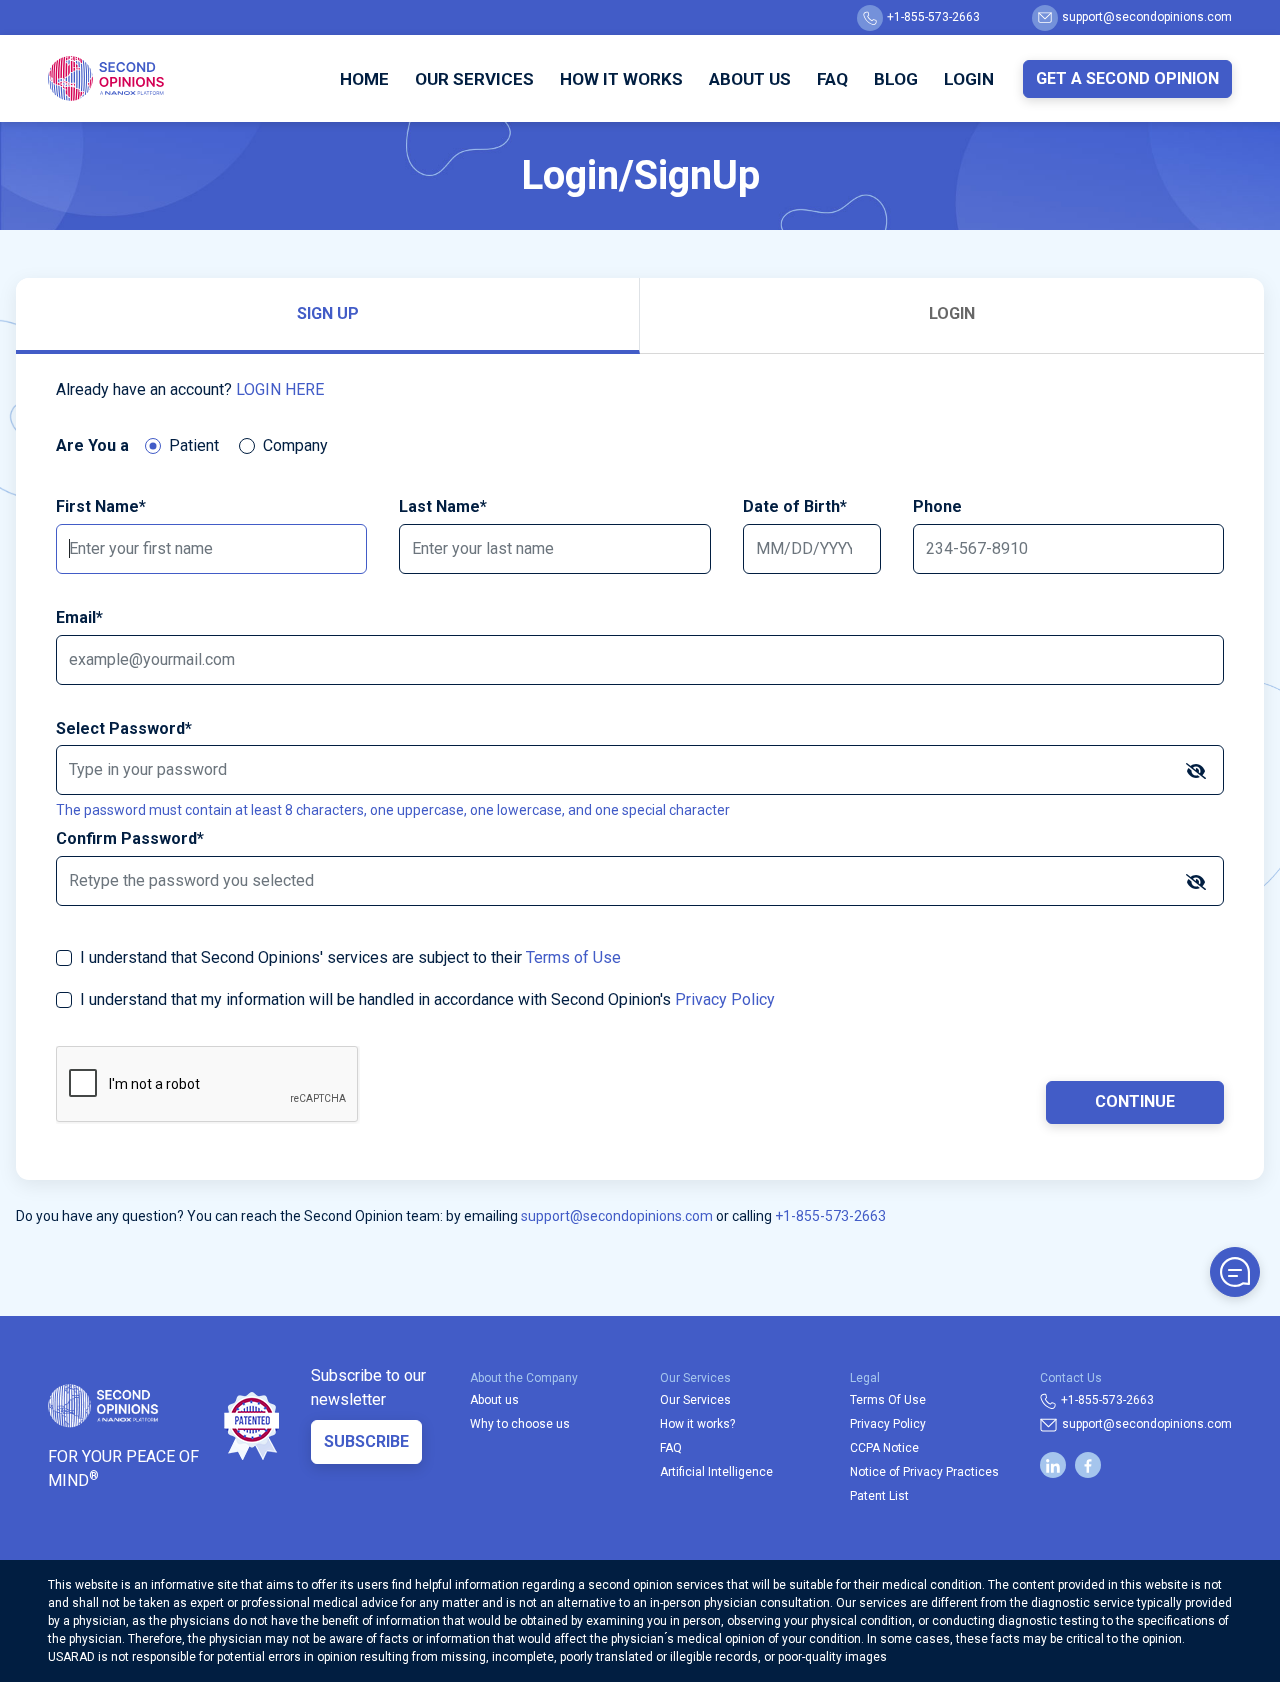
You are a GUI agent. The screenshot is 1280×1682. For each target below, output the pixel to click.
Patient (194, 445)
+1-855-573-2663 (933, 17)
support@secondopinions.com (1147, 17)
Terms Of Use (888, 1400)
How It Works (621, 79)
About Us (750, 79)
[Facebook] (1088, 1465)
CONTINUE (1135, 1101)
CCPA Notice (884, 1448)
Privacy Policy (725, 999)
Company (295, 445)
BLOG (896, 79)
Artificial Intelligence (716, 1472)
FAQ (832, 79)
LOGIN (952, 313)
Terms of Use (573, 957)
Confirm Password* (130, 838)
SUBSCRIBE (366, 1441)
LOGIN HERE (280, 389)
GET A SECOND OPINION (1127, 78)
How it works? (697, 1424)
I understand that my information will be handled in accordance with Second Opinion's (427, 999)
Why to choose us (520, 1424)
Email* (79, 617)
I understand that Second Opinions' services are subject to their (350, 957)
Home (364, 79)
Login (969, 79)
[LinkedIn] (1053, 1465)
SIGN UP (328, 313)
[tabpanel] (640, 767)
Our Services (474, 79)
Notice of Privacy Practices (924, 1472)
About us (494, 1400)
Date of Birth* (795, 506)
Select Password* (124, 728)
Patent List (879, 1496)
